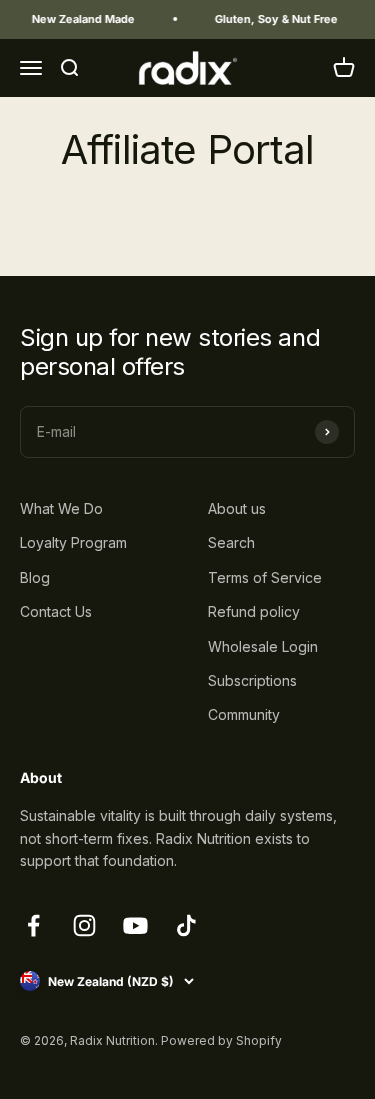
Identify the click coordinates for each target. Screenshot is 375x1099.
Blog (35, 577)
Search (231, 542)
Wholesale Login (263, 646)
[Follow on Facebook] (33, 925)
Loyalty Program (73, 542)
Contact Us (56, 611)
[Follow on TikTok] (186, 925)
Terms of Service (265, 577)
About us (237, 508)
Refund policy (254, 611)
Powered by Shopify (221, 1040)
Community (244, 714)
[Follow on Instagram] (84, 925)
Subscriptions (252, 680)
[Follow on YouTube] (135, 925)
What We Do (61, 508)
